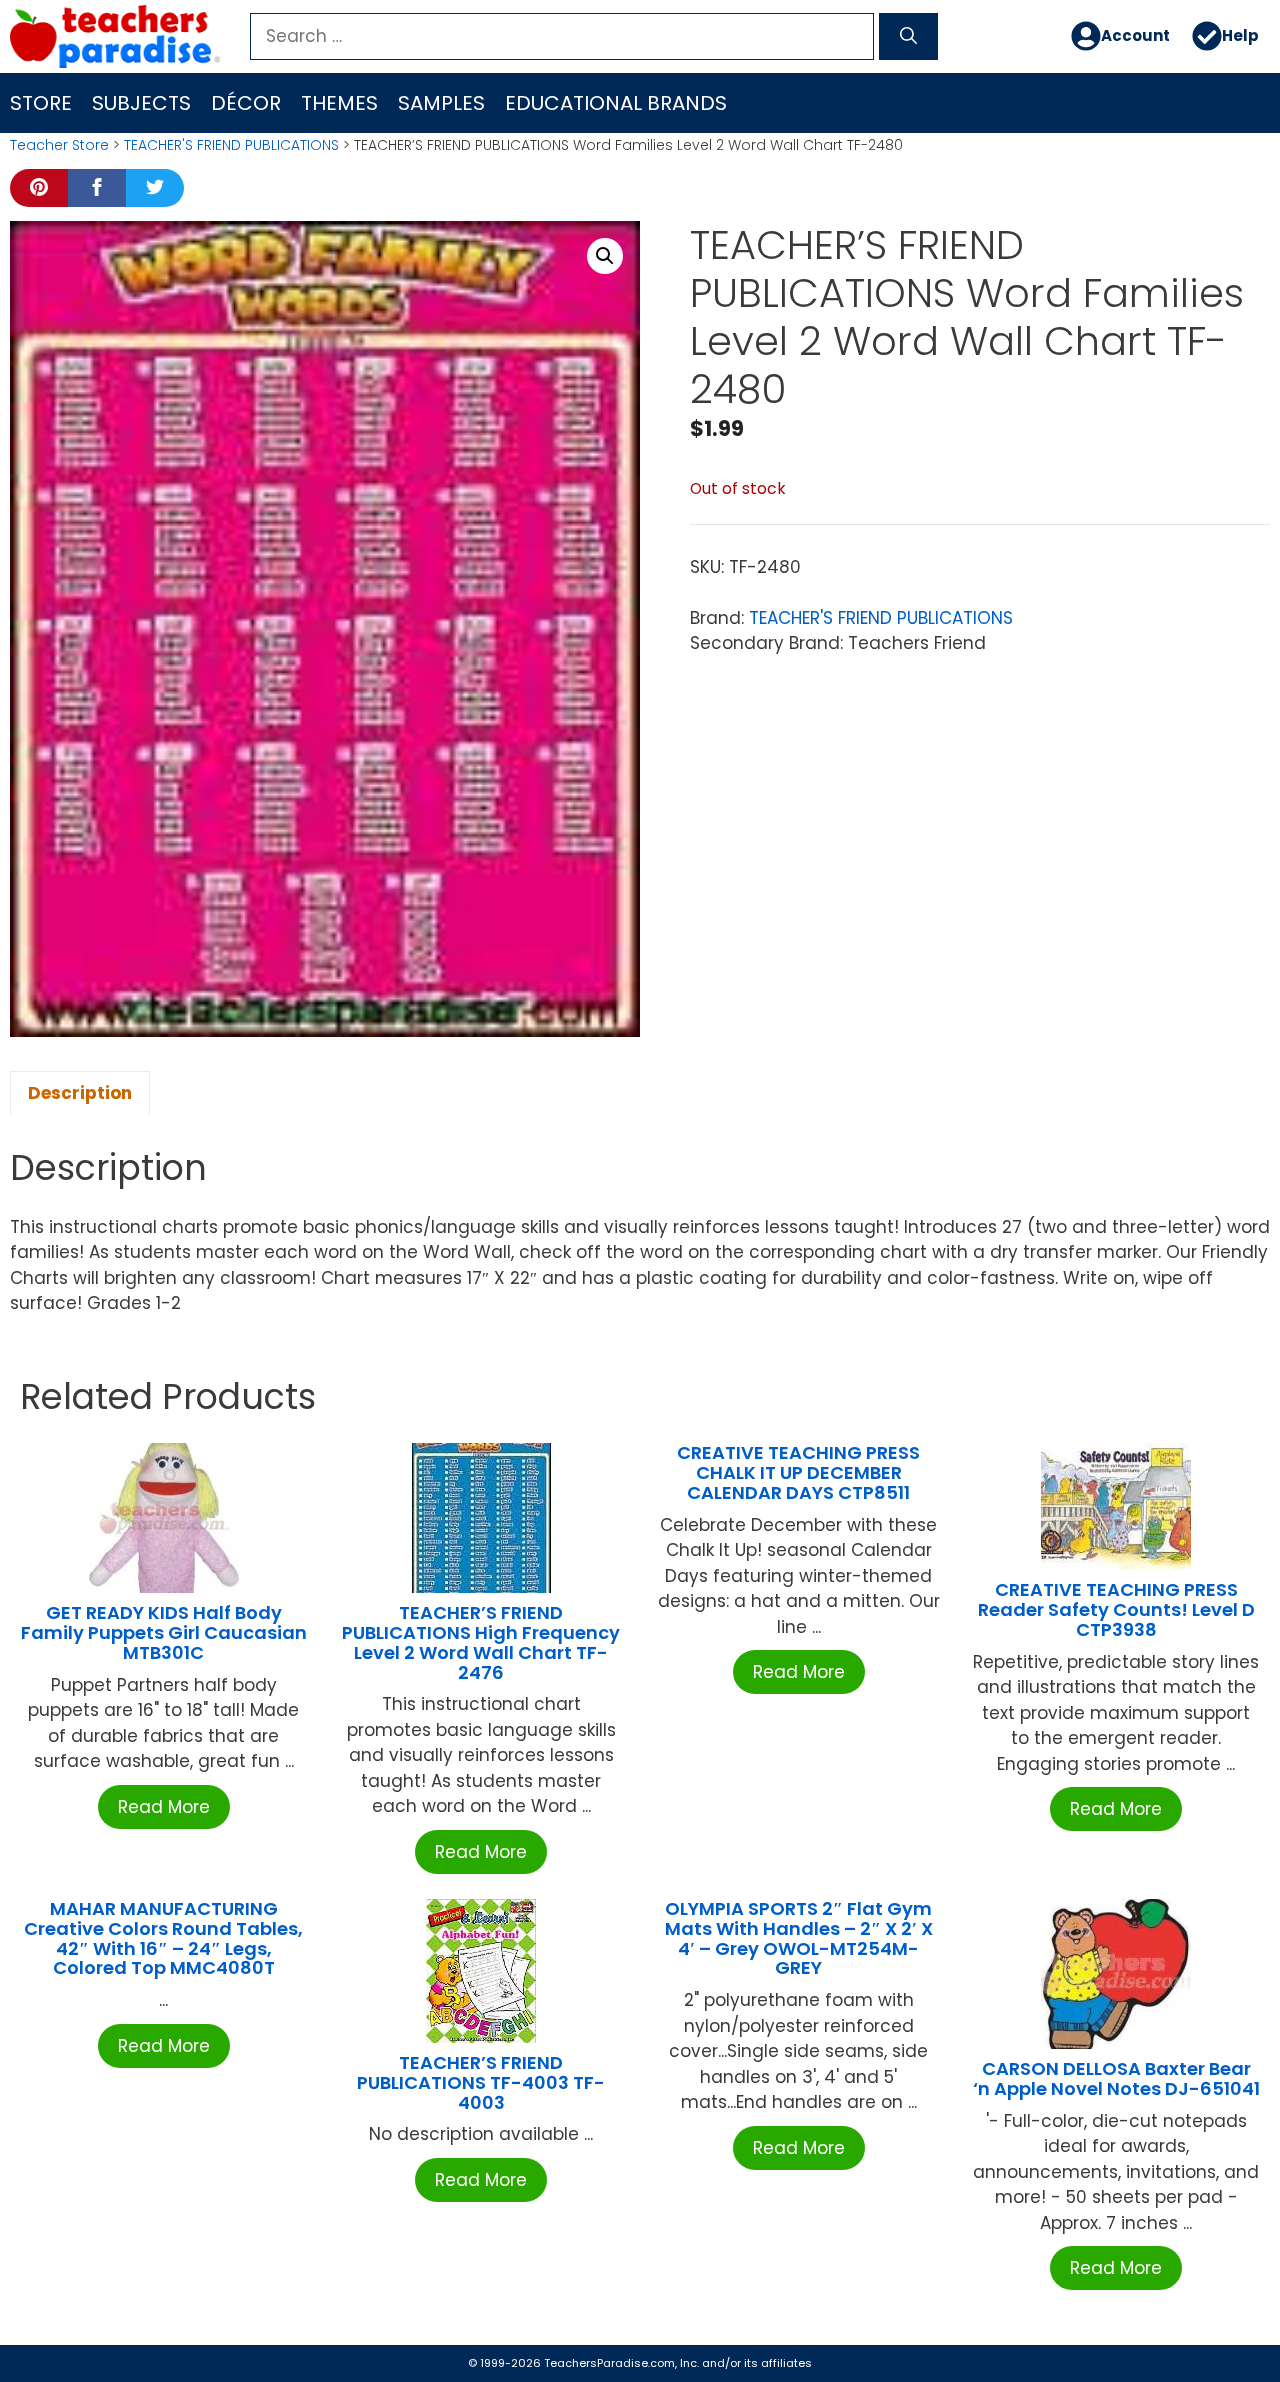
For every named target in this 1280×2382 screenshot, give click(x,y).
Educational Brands (616, 103)
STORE (41, 103)
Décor (246, 103)
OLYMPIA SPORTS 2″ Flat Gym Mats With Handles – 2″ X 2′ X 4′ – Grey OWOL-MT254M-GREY (799, 1938)
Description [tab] (80, 1093)
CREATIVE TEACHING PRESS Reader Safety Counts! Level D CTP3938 (1116, 1609)
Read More (164, 1807)
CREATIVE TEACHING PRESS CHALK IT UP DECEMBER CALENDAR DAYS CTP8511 (798, 1472)
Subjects (141, 103)
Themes (339, 103)
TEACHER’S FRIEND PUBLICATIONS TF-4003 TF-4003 (481, 2082)
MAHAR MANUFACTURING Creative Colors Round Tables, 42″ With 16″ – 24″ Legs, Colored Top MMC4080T (163, 1938)
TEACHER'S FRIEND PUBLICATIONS (231, 145)
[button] (605, 256)
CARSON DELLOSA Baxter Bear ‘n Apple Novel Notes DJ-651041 (1116, 2078)
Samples (441, 103)
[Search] (908, 37)
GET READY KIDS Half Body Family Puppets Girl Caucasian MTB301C (164, 1632)
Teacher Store (59, 145)
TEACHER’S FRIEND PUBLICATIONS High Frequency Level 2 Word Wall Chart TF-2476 (481, 1642)
